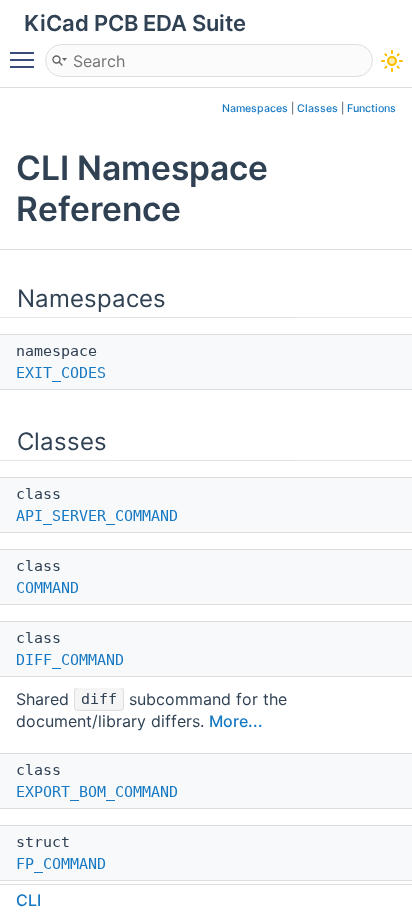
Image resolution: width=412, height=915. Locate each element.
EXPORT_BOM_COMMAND (97, 792)
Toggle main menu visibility (26, 59)
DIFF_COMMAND (70, 660)
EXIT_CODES (61, 373)
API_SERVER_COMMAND (97, 516)
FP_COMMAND (61, 864)
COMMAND (47, 588)
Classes (317, 108)
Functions (371, 108)
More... (236, 721)
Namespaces (255, 108)
